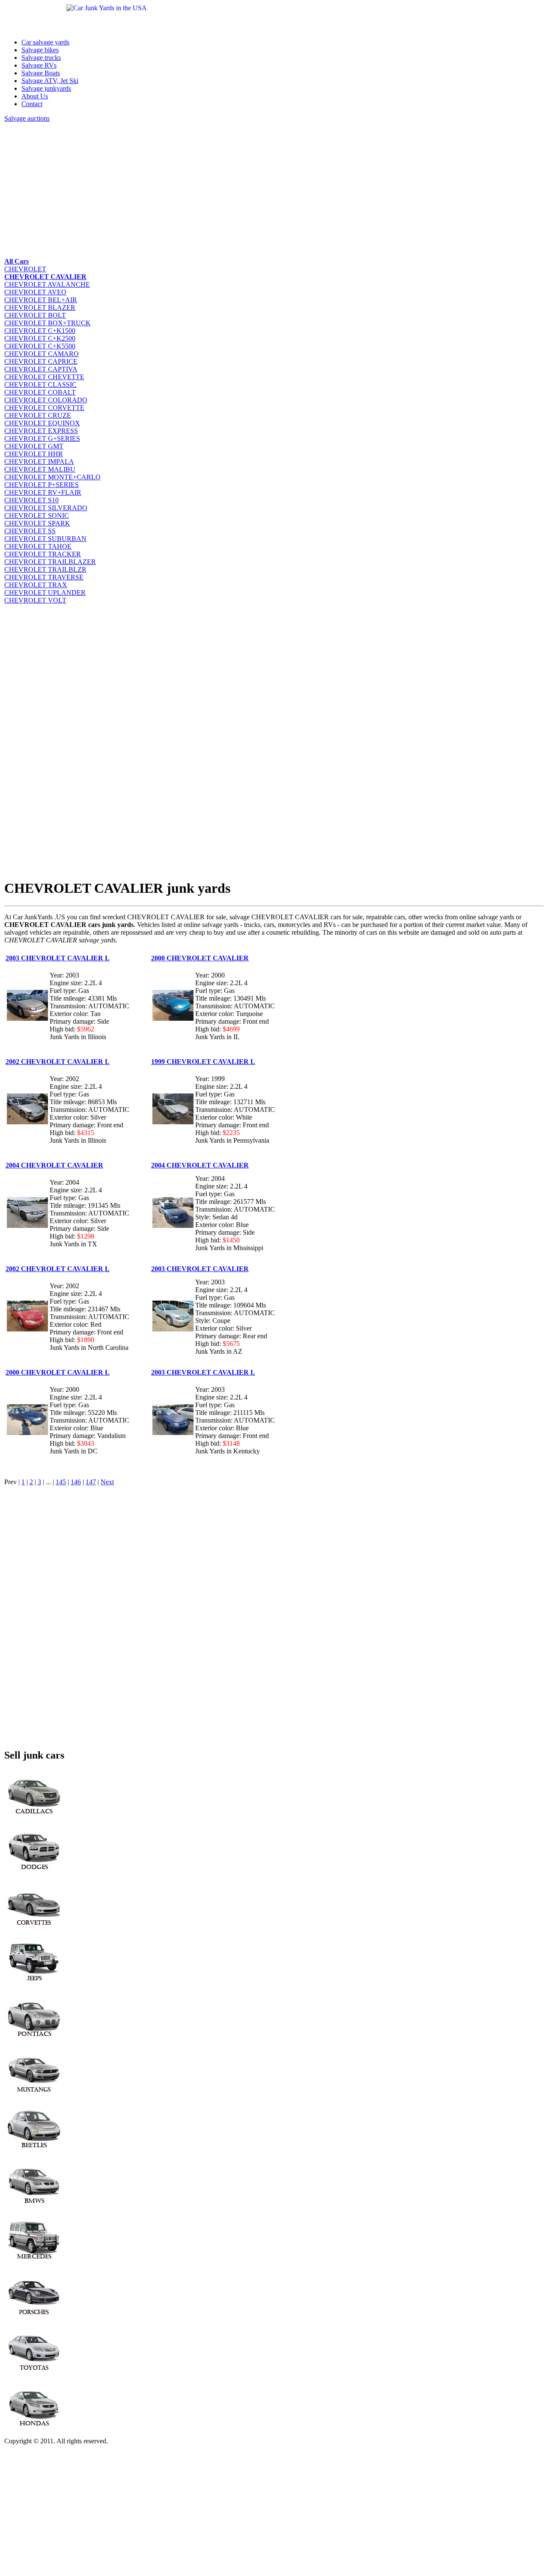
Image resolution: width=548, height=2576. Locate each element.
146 (76, 1482)
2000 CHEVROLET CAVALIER (200, 958)
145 (61, 1482)
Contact (32, 104)
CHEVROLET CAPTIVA (41, 369)
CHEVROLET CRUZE (38, 415)
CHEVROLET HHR (34, 454)
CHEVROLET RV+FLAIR (43, 492)
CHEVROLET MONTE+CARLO (52, 477)
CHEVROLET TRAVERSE (44, 577)
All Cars (16, 261)
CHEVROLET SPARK (37, 523)
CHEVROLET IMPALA (39, 462)
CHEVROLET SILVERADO (46, 508)
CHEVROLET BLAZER (40, 308)
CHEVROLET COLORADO (46, 400)
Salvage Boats (41, 73)
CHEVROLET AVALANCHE (47, 284)
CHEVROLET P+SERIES (42, 485)
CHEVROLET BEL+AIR (41, 300)
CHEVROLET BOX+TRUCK (48, 323)
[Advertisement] (261, 189)
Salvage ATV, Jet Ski (50, 81)
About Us (35, 96)
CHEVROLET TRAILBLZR (45, 569)
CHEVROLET (25, 269)
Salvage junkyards (46, 88)
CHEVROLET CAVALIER (45, 277)
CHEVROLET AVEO (35, 292)
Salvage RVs (39, 65)
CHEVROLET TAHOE (38, 546)
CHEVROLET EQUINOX (42, 423)
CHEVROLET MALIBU (40, 469)
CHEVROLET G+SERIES (42, 438)
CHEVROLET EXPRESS (41, 431)
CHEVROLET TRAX (36, 585)
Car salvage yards (45, 42)
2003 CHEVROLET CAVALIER (200, 1269)
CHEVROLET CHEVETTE (44, 377)
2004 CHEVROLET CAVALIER (54, 1165)
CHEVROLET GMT (34, 446)
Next (107, 1482)
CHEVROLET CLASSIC (40, 385)
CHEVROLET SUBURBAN (45, 539)
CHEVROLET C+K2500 (40, 338)
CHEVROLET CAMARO (42, 354)
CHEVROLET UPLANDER (45, 593)
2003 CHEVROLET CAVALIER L (58, 958)
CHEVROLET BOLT (35, 315)
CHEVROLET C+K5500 (40, 346)
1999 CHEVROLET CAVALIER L (203, 1062)
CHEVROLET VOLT (35, 600)
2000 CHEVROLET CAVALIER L (58, 1372)
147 (91, 1482)
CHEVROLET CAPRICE (41, 361)
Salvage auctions (27, 118)
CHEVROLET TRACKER (43, 554)
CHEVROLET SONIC (37, 515)
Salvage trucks (41, 58)
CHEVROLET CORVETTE (44, 408)
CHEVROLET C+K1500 (40, 331)
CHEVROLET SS (30, 531)
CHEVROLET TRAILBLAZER (50, 562)
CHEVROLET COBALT (40, 392)
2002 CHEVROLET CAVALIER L (58, 1062)
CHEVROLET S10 (31, 500)
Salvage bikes (40, 50)
